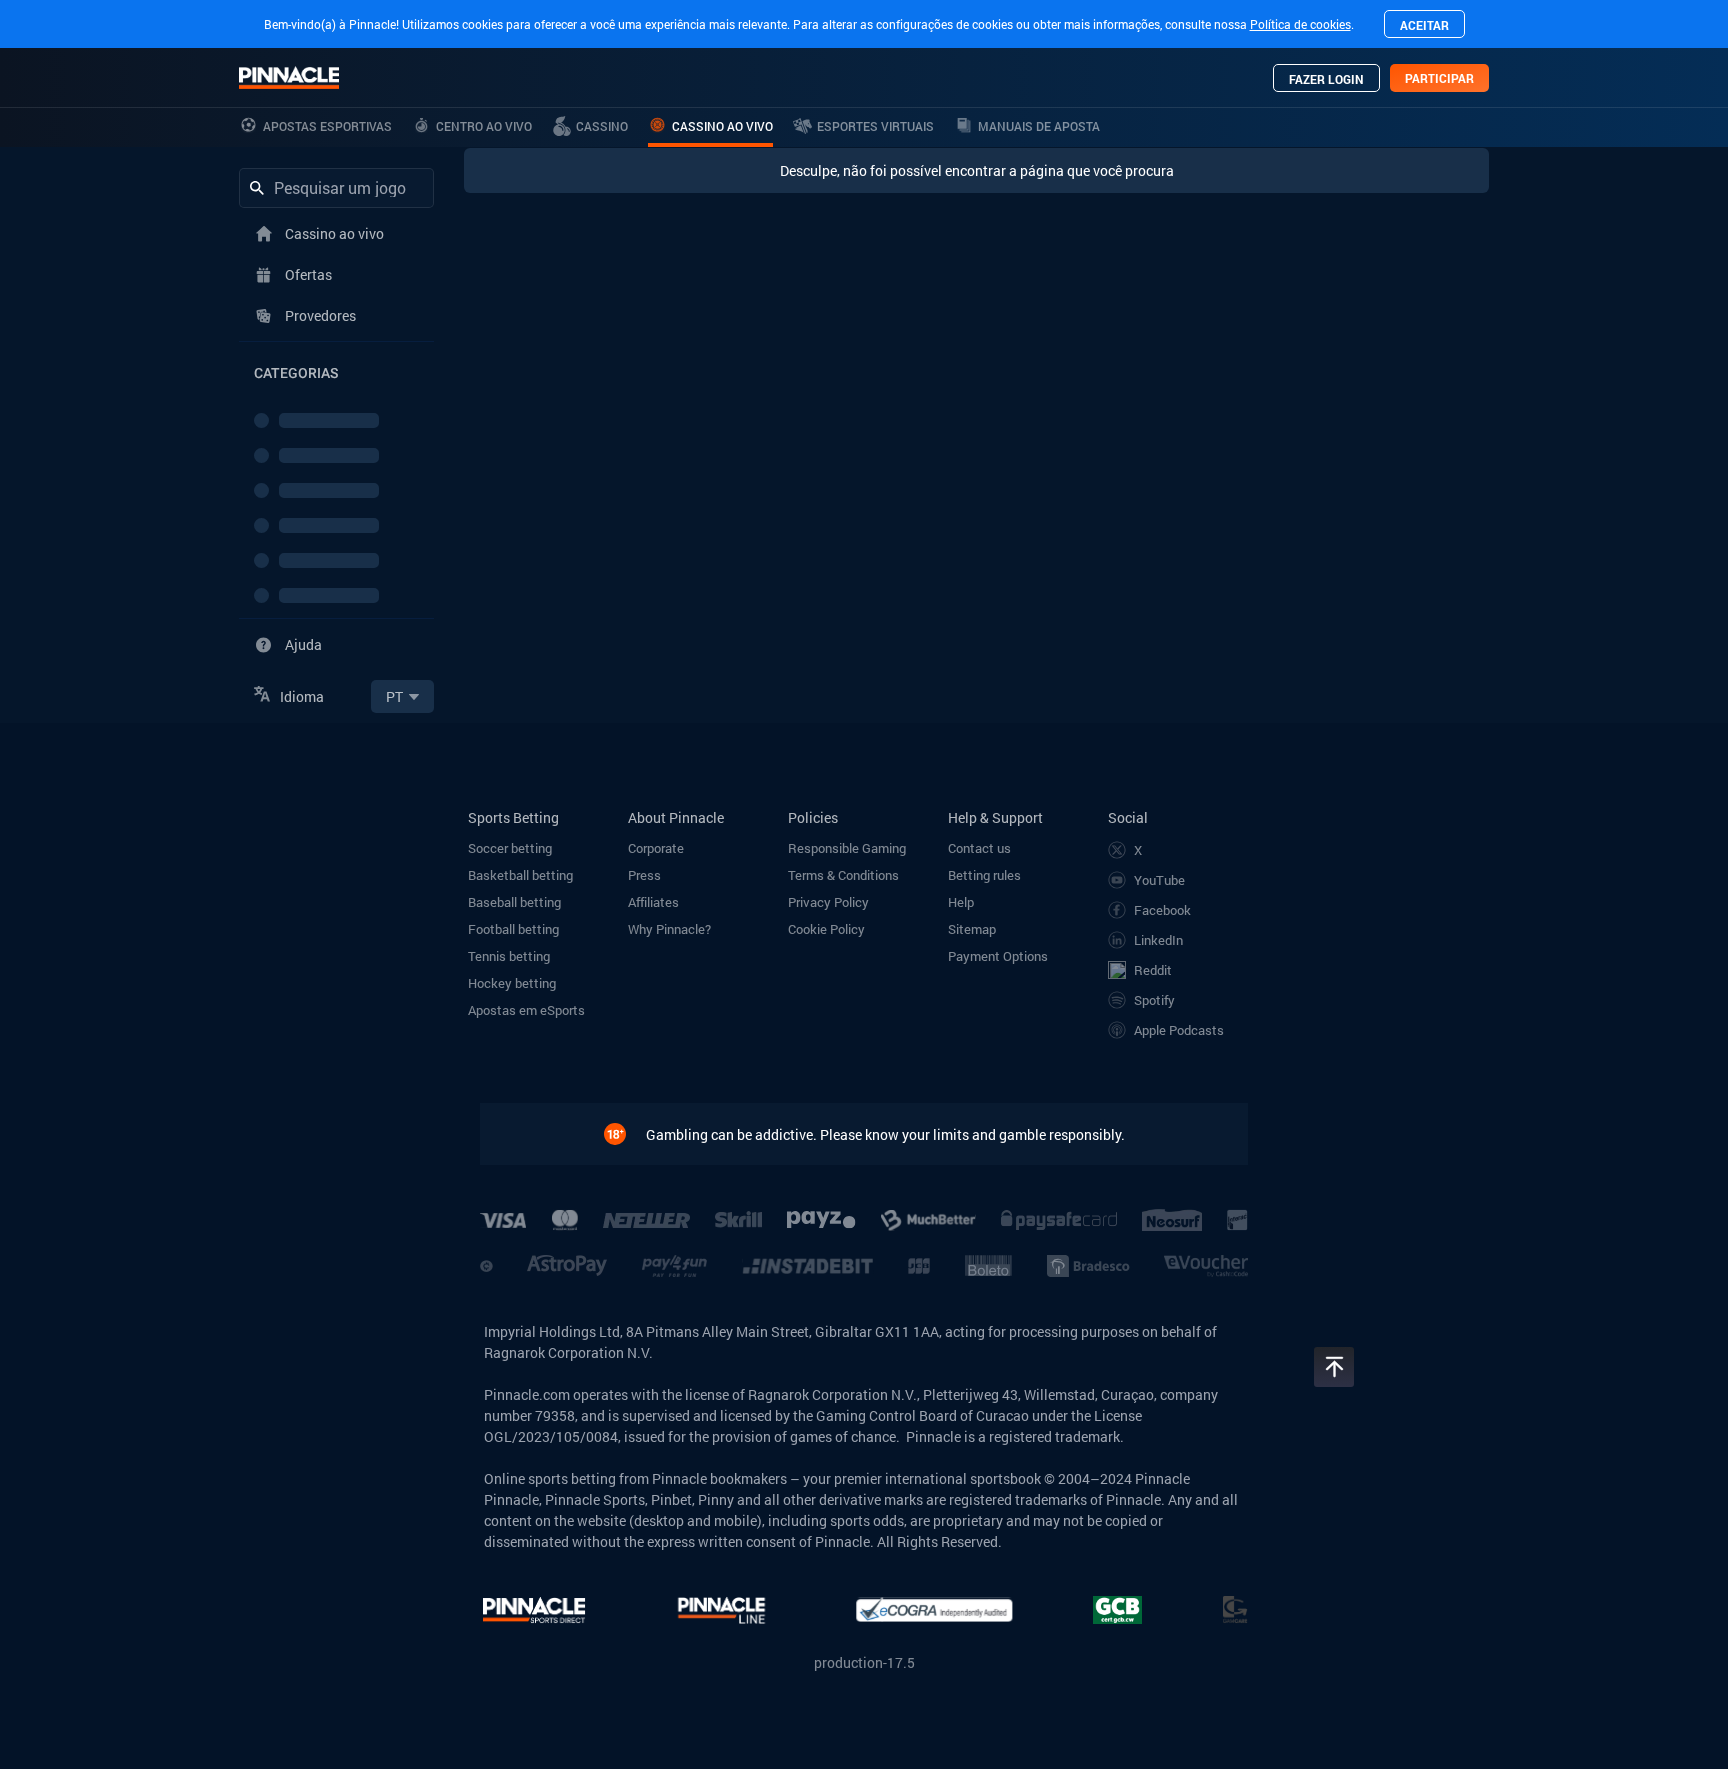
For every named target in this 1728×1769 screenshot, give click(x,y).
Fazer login (1326, 79)
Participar (1439, 78)
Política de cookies (1300, 24)
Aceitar (1424, 25)
